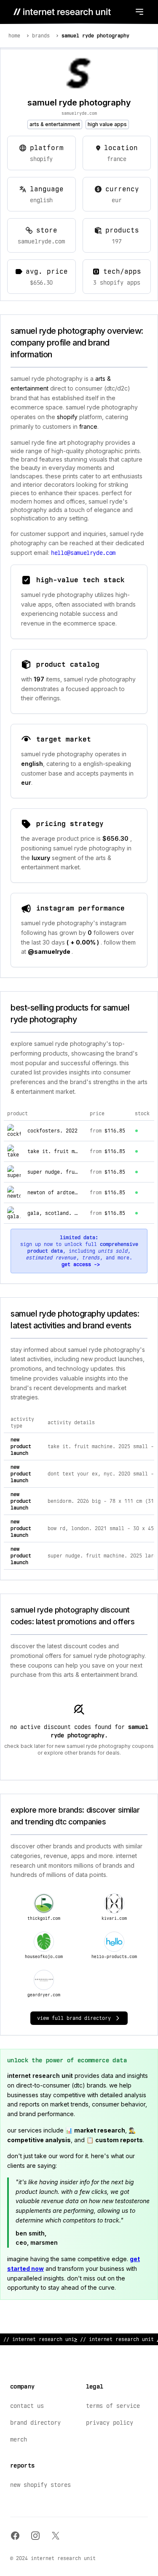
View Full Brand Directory (74, 2018)
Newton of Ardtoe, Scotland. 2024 (75, 1193)
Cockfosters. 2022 (52, 1131)
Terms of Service (113, 2406)
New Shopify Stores (40, 2485)
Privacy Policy (110, 2423)
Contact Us (27, 2406)
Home (14, 36)
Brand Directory (35, 2423)
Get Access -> (81, 1264)
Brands (41, 36)
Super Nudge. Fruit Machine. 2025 (75, 1172)
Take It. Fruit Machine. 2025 (69, 1151)
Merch (19, 2439)
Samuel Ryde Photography (95, 36)
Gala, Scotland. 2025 (57, 1213)
